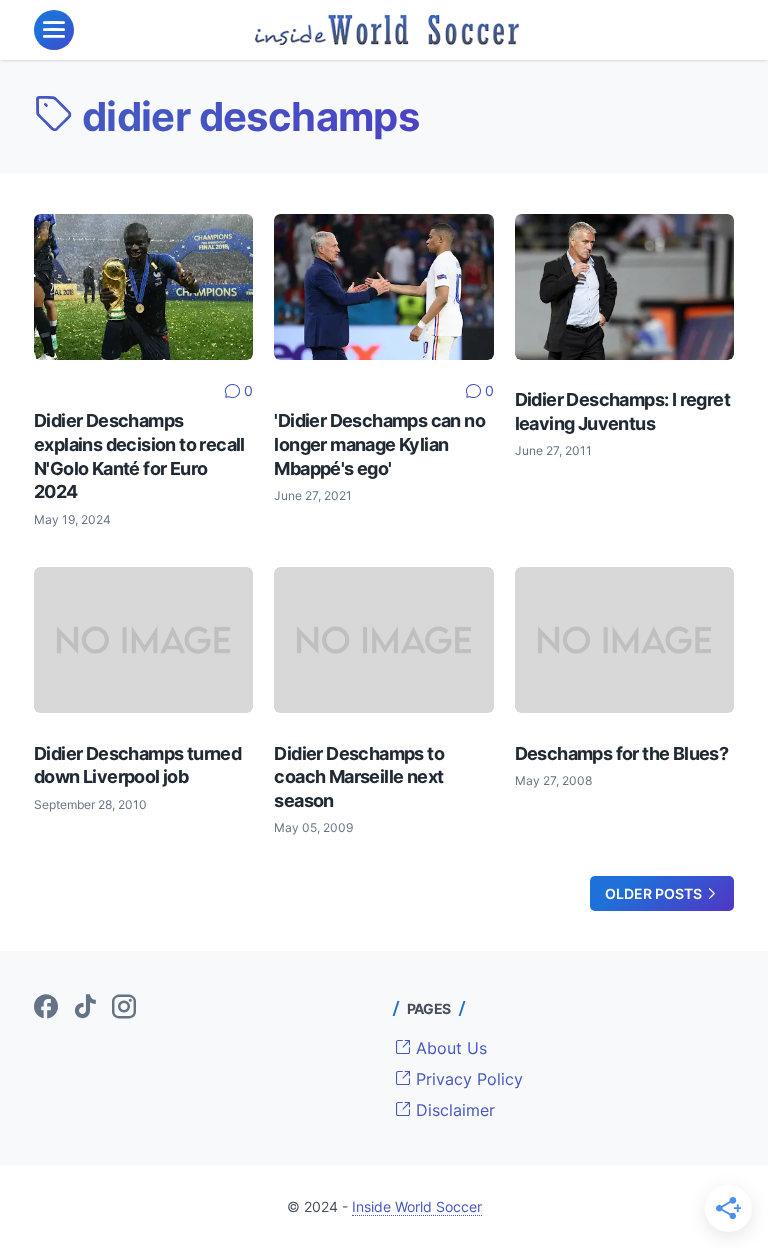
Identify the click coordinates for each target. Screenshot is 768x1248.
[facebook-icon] (46, 1008)
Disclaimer (453, 1110)
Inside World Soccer (417, 1206)
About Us (449, 1048)
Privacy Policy (467, 1079)
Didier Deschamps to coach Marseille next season (359, 777)
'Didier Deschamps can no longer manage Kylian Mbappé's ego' (379, 444)
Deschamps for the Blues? (622, 753)
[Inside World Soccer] (387, 30)
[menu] (54, 30)
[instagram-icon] (124, 1008)
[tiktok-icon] (85, 1008)
